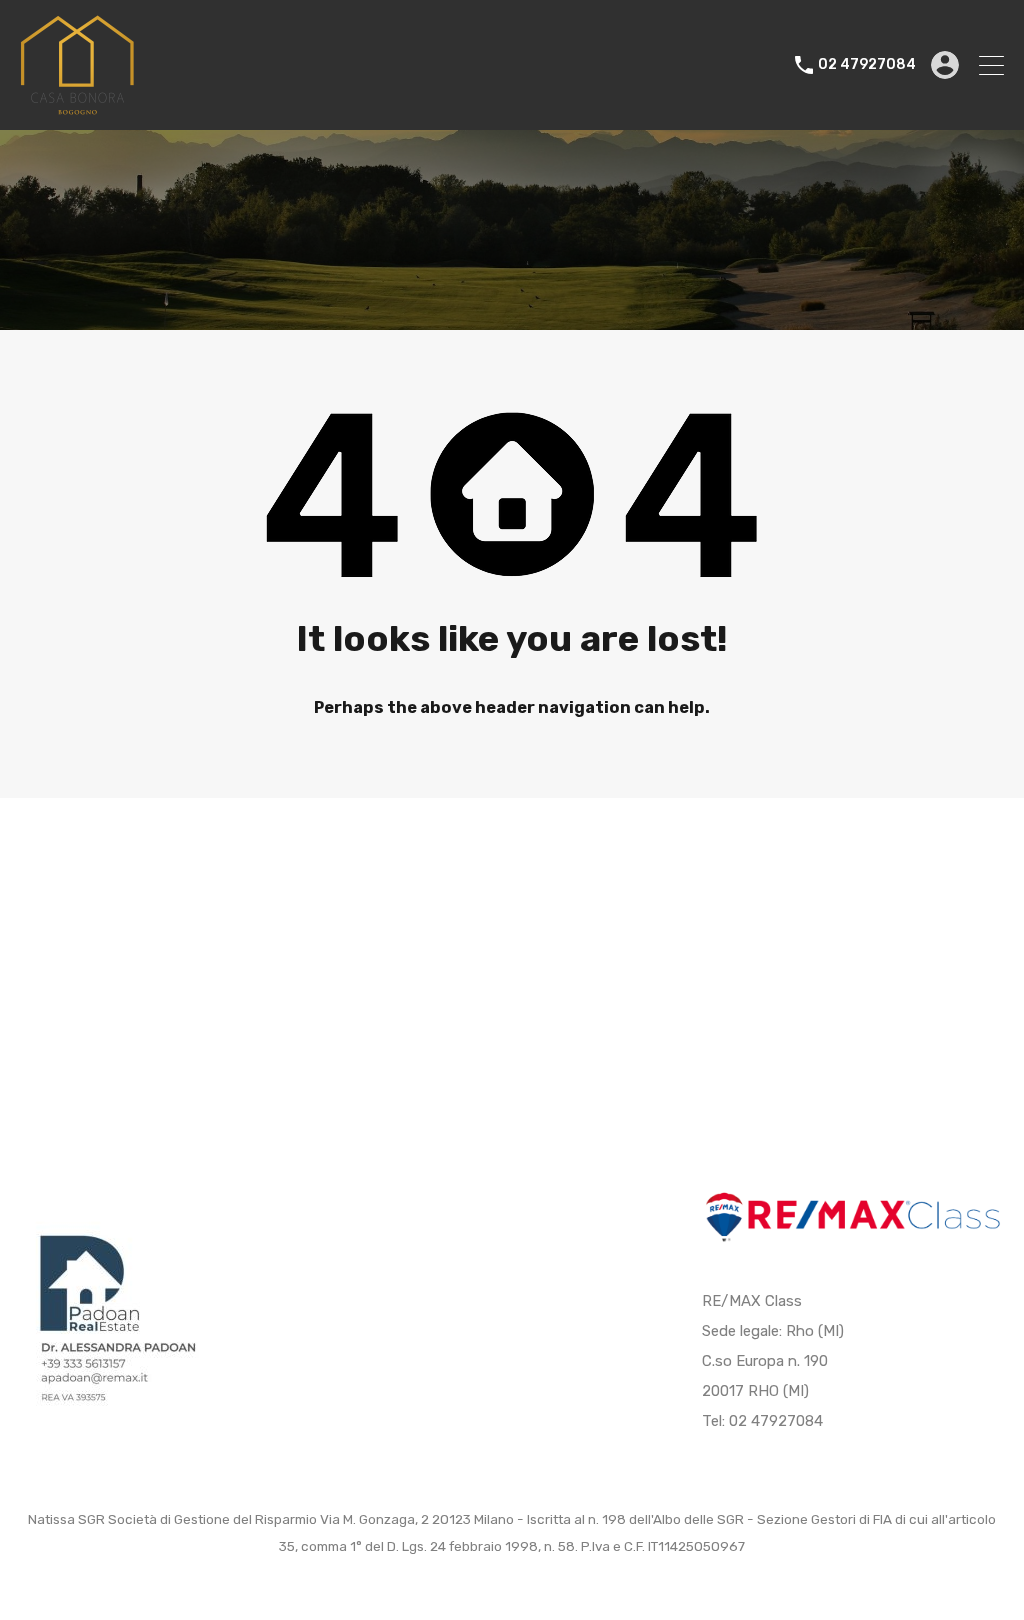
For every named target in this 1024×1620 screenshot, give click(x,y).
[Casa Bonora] (77, 106)
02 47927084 (867, 65)
